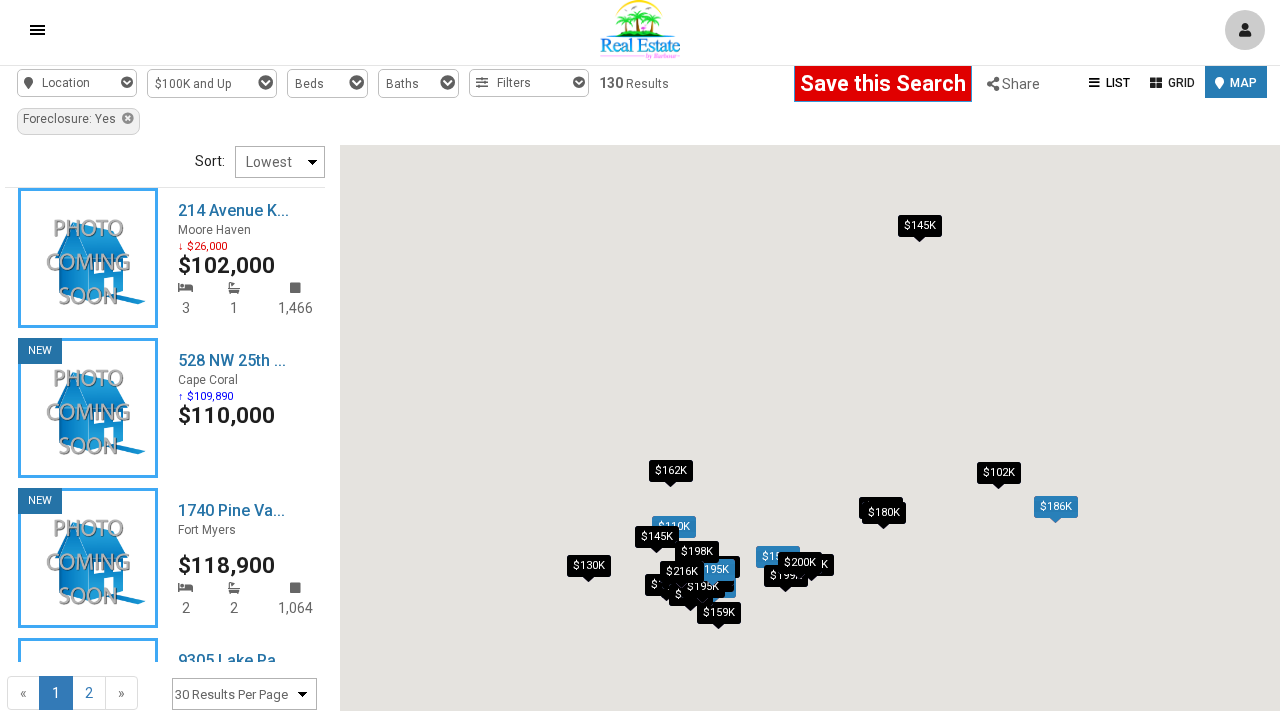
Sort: (210, 161)
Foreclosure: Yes (72, 119)
